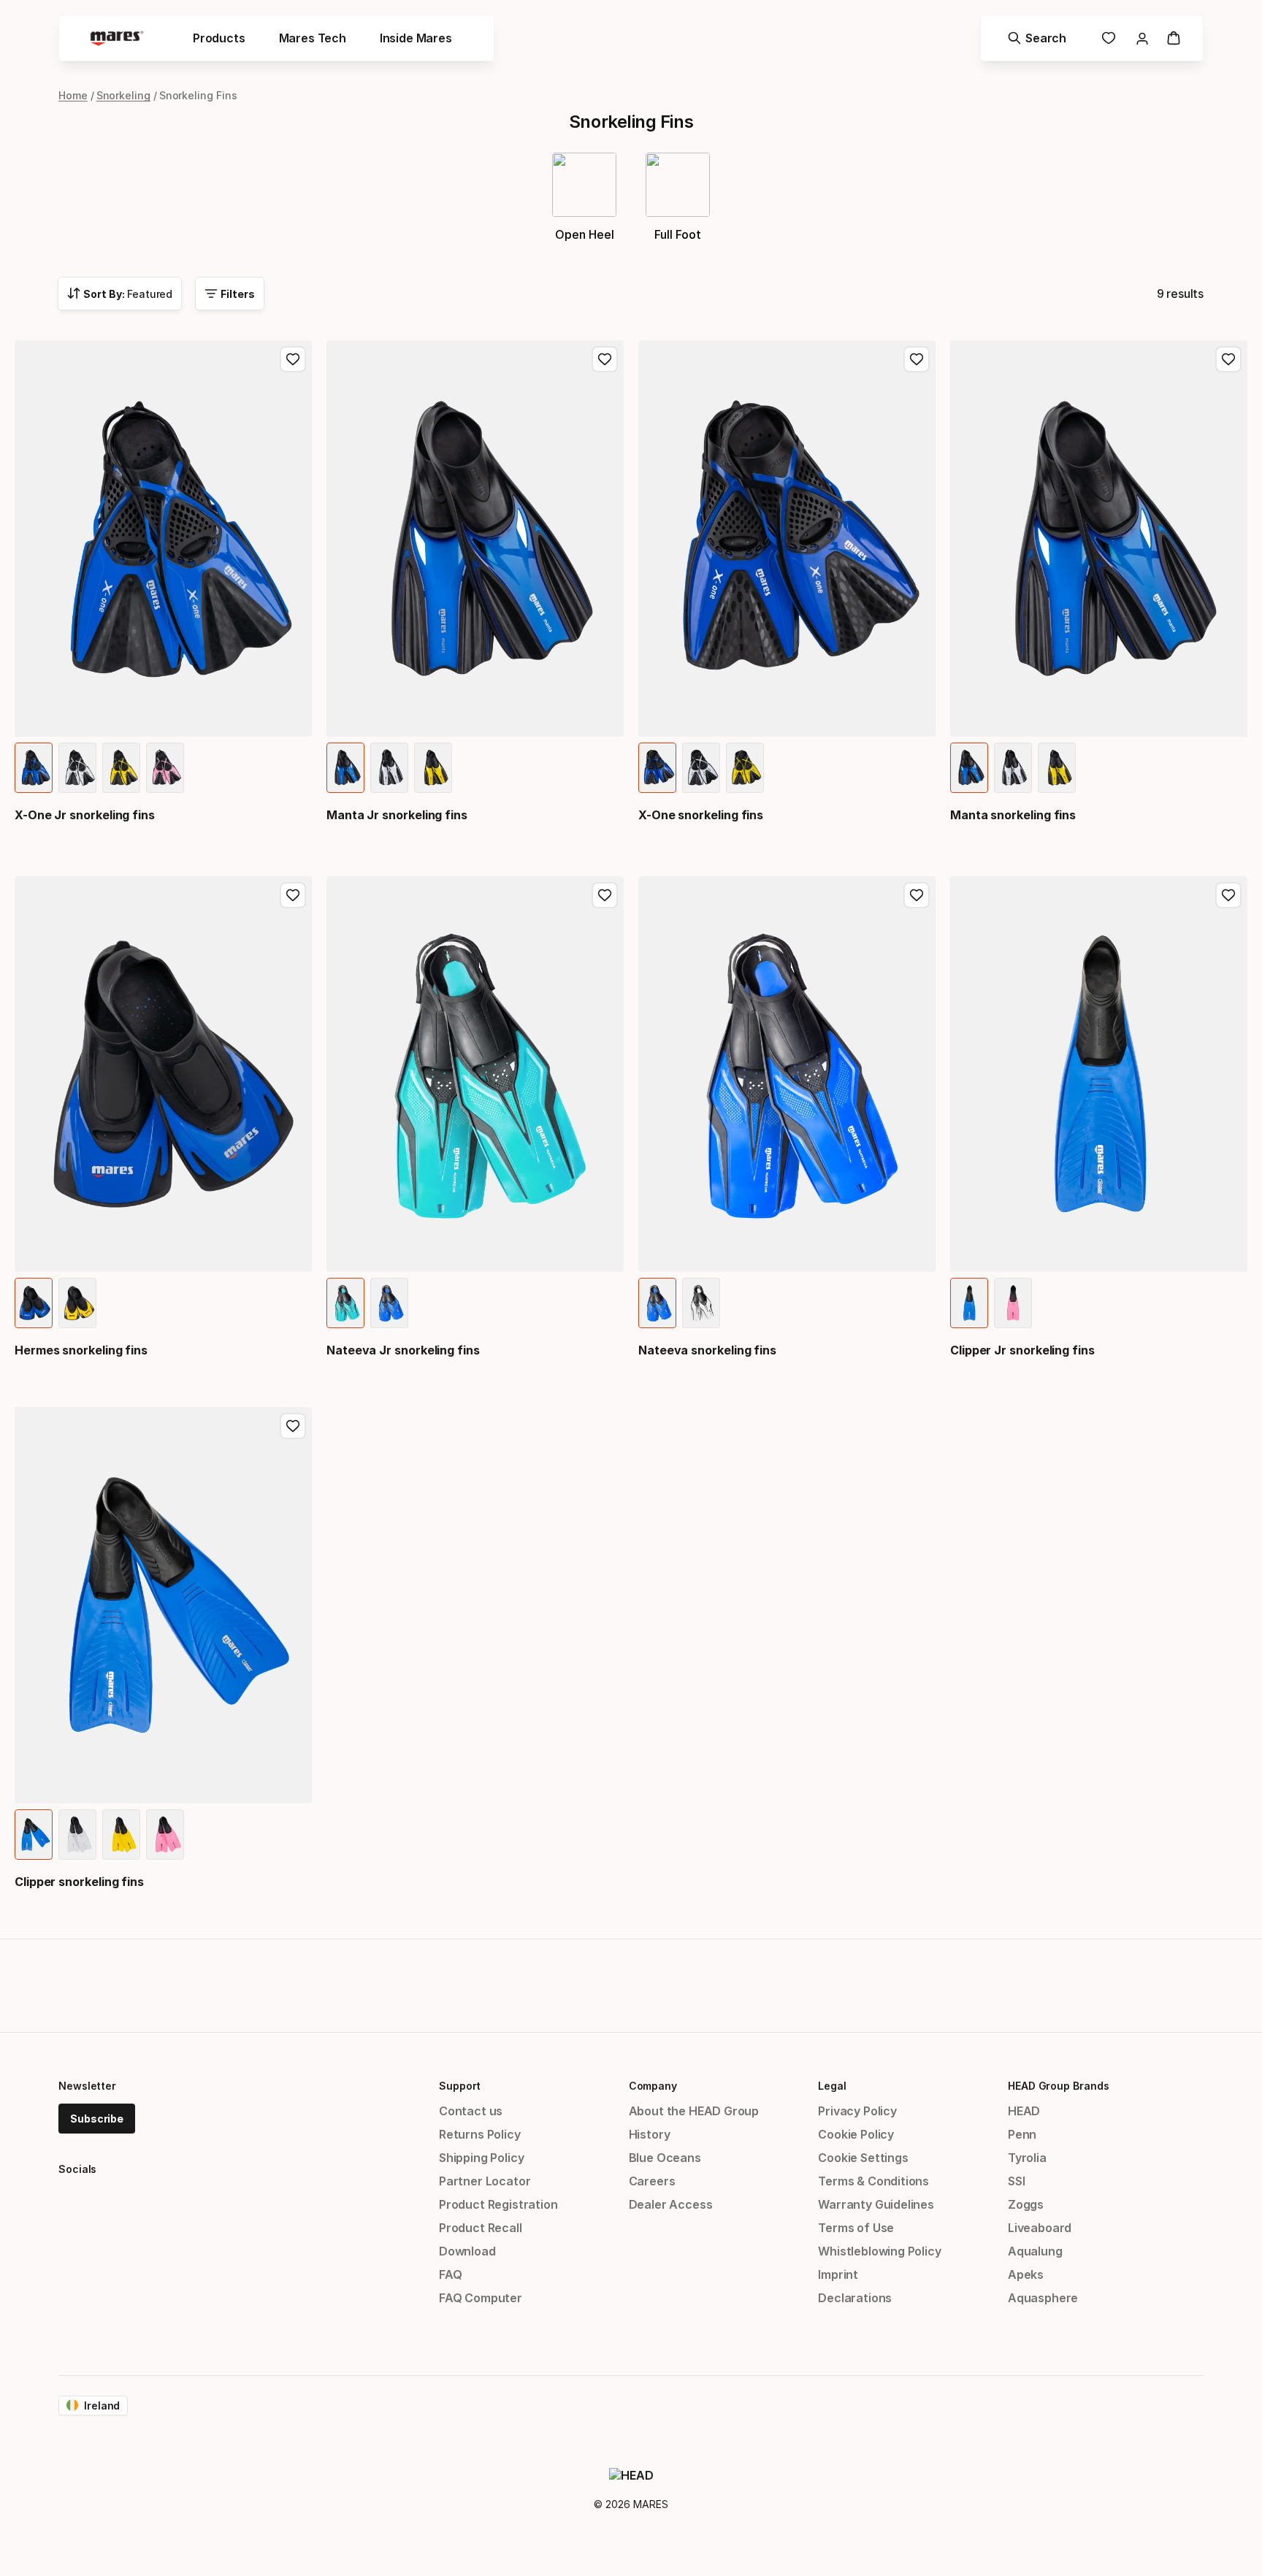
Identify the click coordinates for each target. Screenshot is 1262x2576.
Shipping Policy (481, 2158)
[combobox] (120, 294)
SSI (1016, 2181)
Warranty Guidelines (876, 2204)
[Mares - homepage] (117, 38)
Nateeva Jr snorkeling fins (403, 1350)
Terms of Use (856, 2228)
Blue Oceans (665, 2158)
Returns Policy (480, 2134)
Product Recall (481, 2228)
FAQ (450, 2274)
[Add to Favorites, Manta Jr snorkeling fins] (605, 359)
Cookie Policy (856, 2134)
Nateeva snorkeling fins (707, 1350)
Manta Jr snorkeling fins (397, 815)
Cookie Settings (863, 2158)
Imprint (838, 2274)
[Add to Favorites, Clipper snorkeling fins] (293, 1426)
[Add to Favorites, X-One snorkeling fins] (917, 359)
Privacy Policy (857, 2111)
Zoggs (1026, 2204)
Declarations (855, 2298)
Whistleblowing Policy (879, 2251)
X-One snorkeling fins (701, 815)
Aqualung (1035, 2251)
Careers (652, 2181)
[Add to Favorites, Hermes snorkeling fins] (293, 895)
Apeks (1026, 2274)
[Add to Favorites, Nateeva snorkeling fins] (917, 895)
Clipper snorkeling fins (79, 1882)
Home (73, 95)
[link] (1109, 38)
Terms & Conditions (873, 2181)
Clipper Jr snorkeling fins (1022, 1350)
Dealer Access (671, 2204)
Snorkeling (123, 95)
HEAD (1024, 2111)
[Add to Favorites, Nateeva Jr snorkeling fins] (605, 895)
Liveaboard (1040, 2228)
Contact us (471, 2111)
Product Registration (498, 2204)
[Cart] (1174, 38)
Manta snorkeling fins (1013, 815)
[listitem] (34, 768)
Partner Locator (485, 2181)
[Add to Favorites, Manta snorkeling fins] (1228, 359)
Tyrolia (1027, 2158)
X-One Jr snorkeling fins (85, 815)
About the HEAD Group (694, 2111)
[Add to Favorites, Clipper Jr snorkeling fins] (1228, 895)
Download (467, 2251)
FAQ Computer (481, 2298)
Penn (1022, 2134)
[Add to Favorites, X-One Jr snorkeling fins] (293, 359)
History (650, 2134)
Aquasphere (1043, 2298)
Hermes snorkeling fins (81, 1350)
